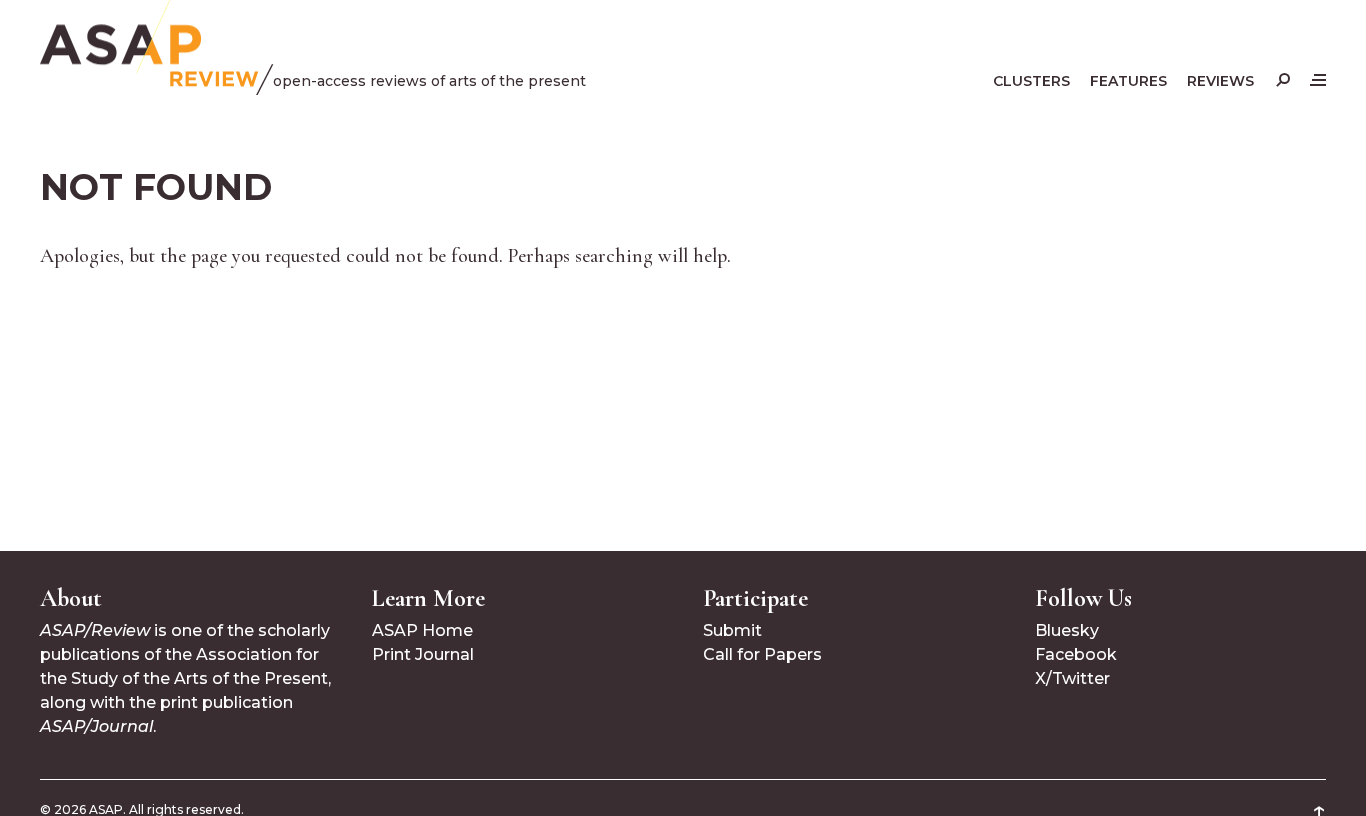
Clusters (1031, 81)
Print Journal (423, 654)
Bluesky (1067, 630)
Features (1128, 81)
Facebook (1076, 654)
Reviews (1220, 81)
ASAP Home (422, 630)
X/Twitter (1072, 678)
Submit (732, 630)
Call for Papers (762, 654)
